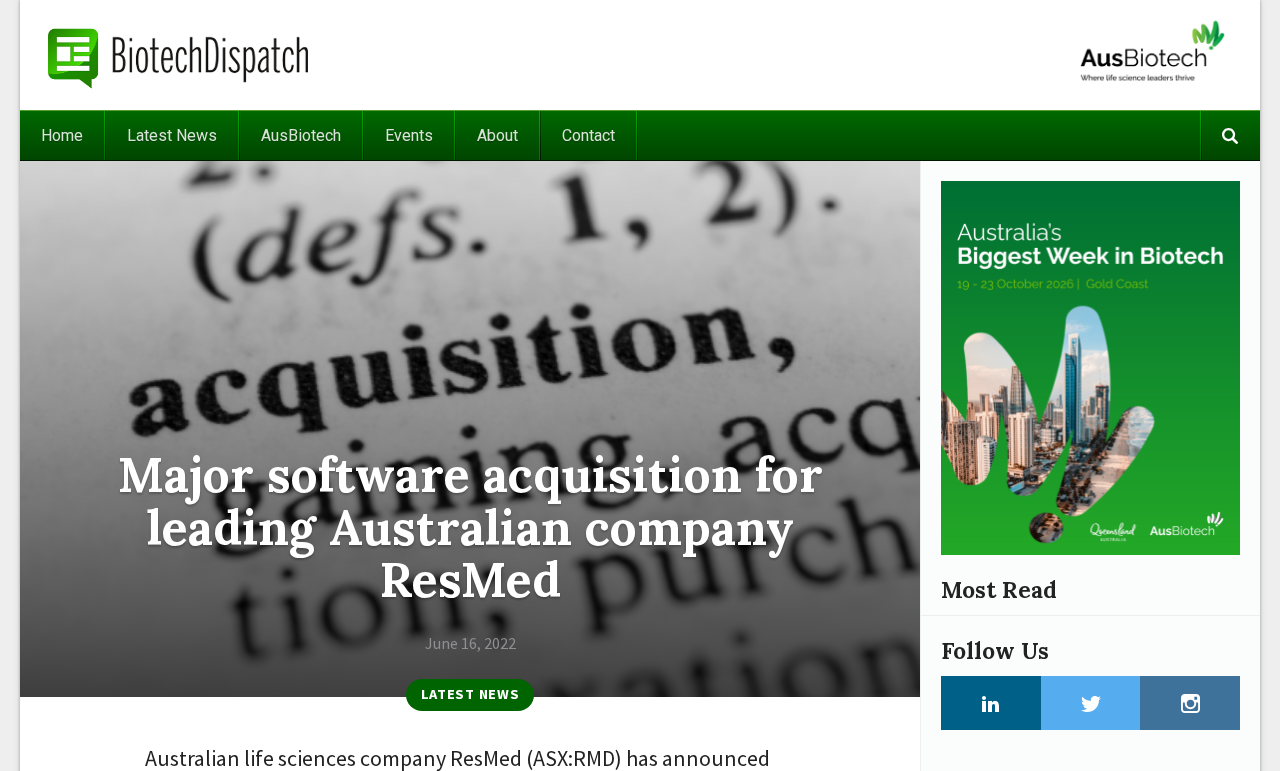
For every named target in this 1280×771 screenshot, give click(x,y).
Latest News (172, 135)
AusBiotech (301, 135)
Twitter (1091, 703)
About (497, 135)
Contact (588, 135)
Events (409, 135)
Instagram (1190, 703)
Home (62, 135)
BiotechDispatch (179, 55)
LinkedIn (991, 703)
